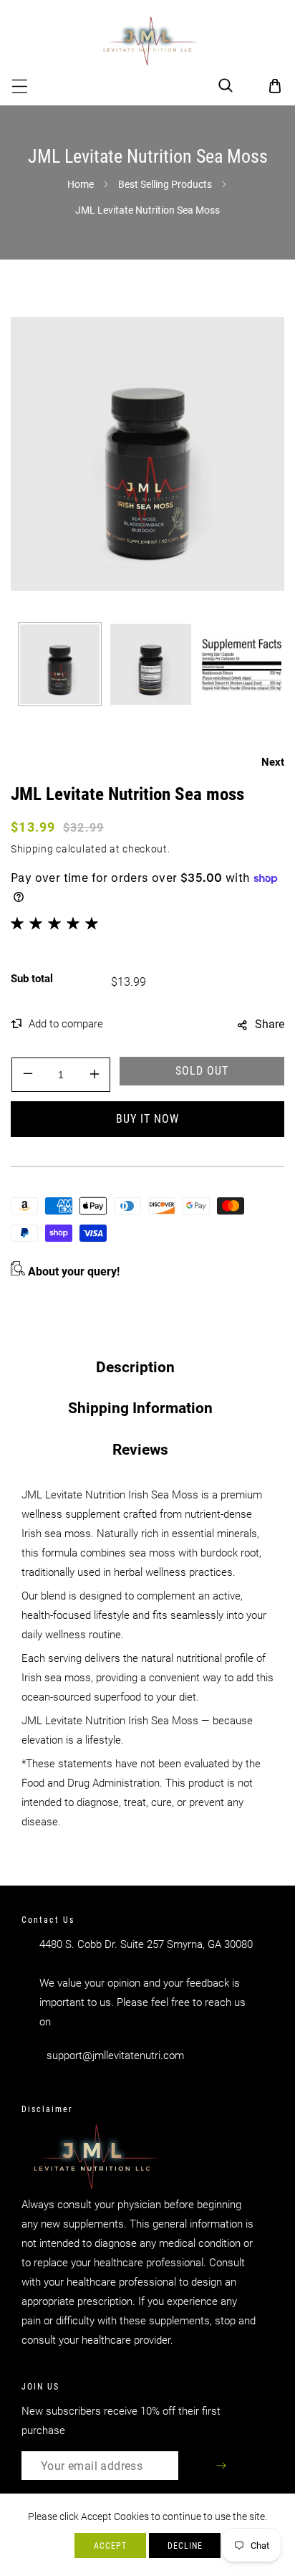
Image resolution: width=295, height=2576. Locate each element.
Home (81, 184)
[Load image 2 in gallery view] (151, 664)
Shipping (32, 849)
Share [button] (270, 1024)
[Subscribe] (222, 2466)
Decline (185, 2546)
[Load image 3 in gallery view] (242, 664)
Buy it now (147, 1119)
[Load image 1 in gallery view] (60, 664)
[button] (20, 86)
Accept (110, 2546)
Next (273, 762)
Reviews (140, 1450)
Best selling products (165, 184)
